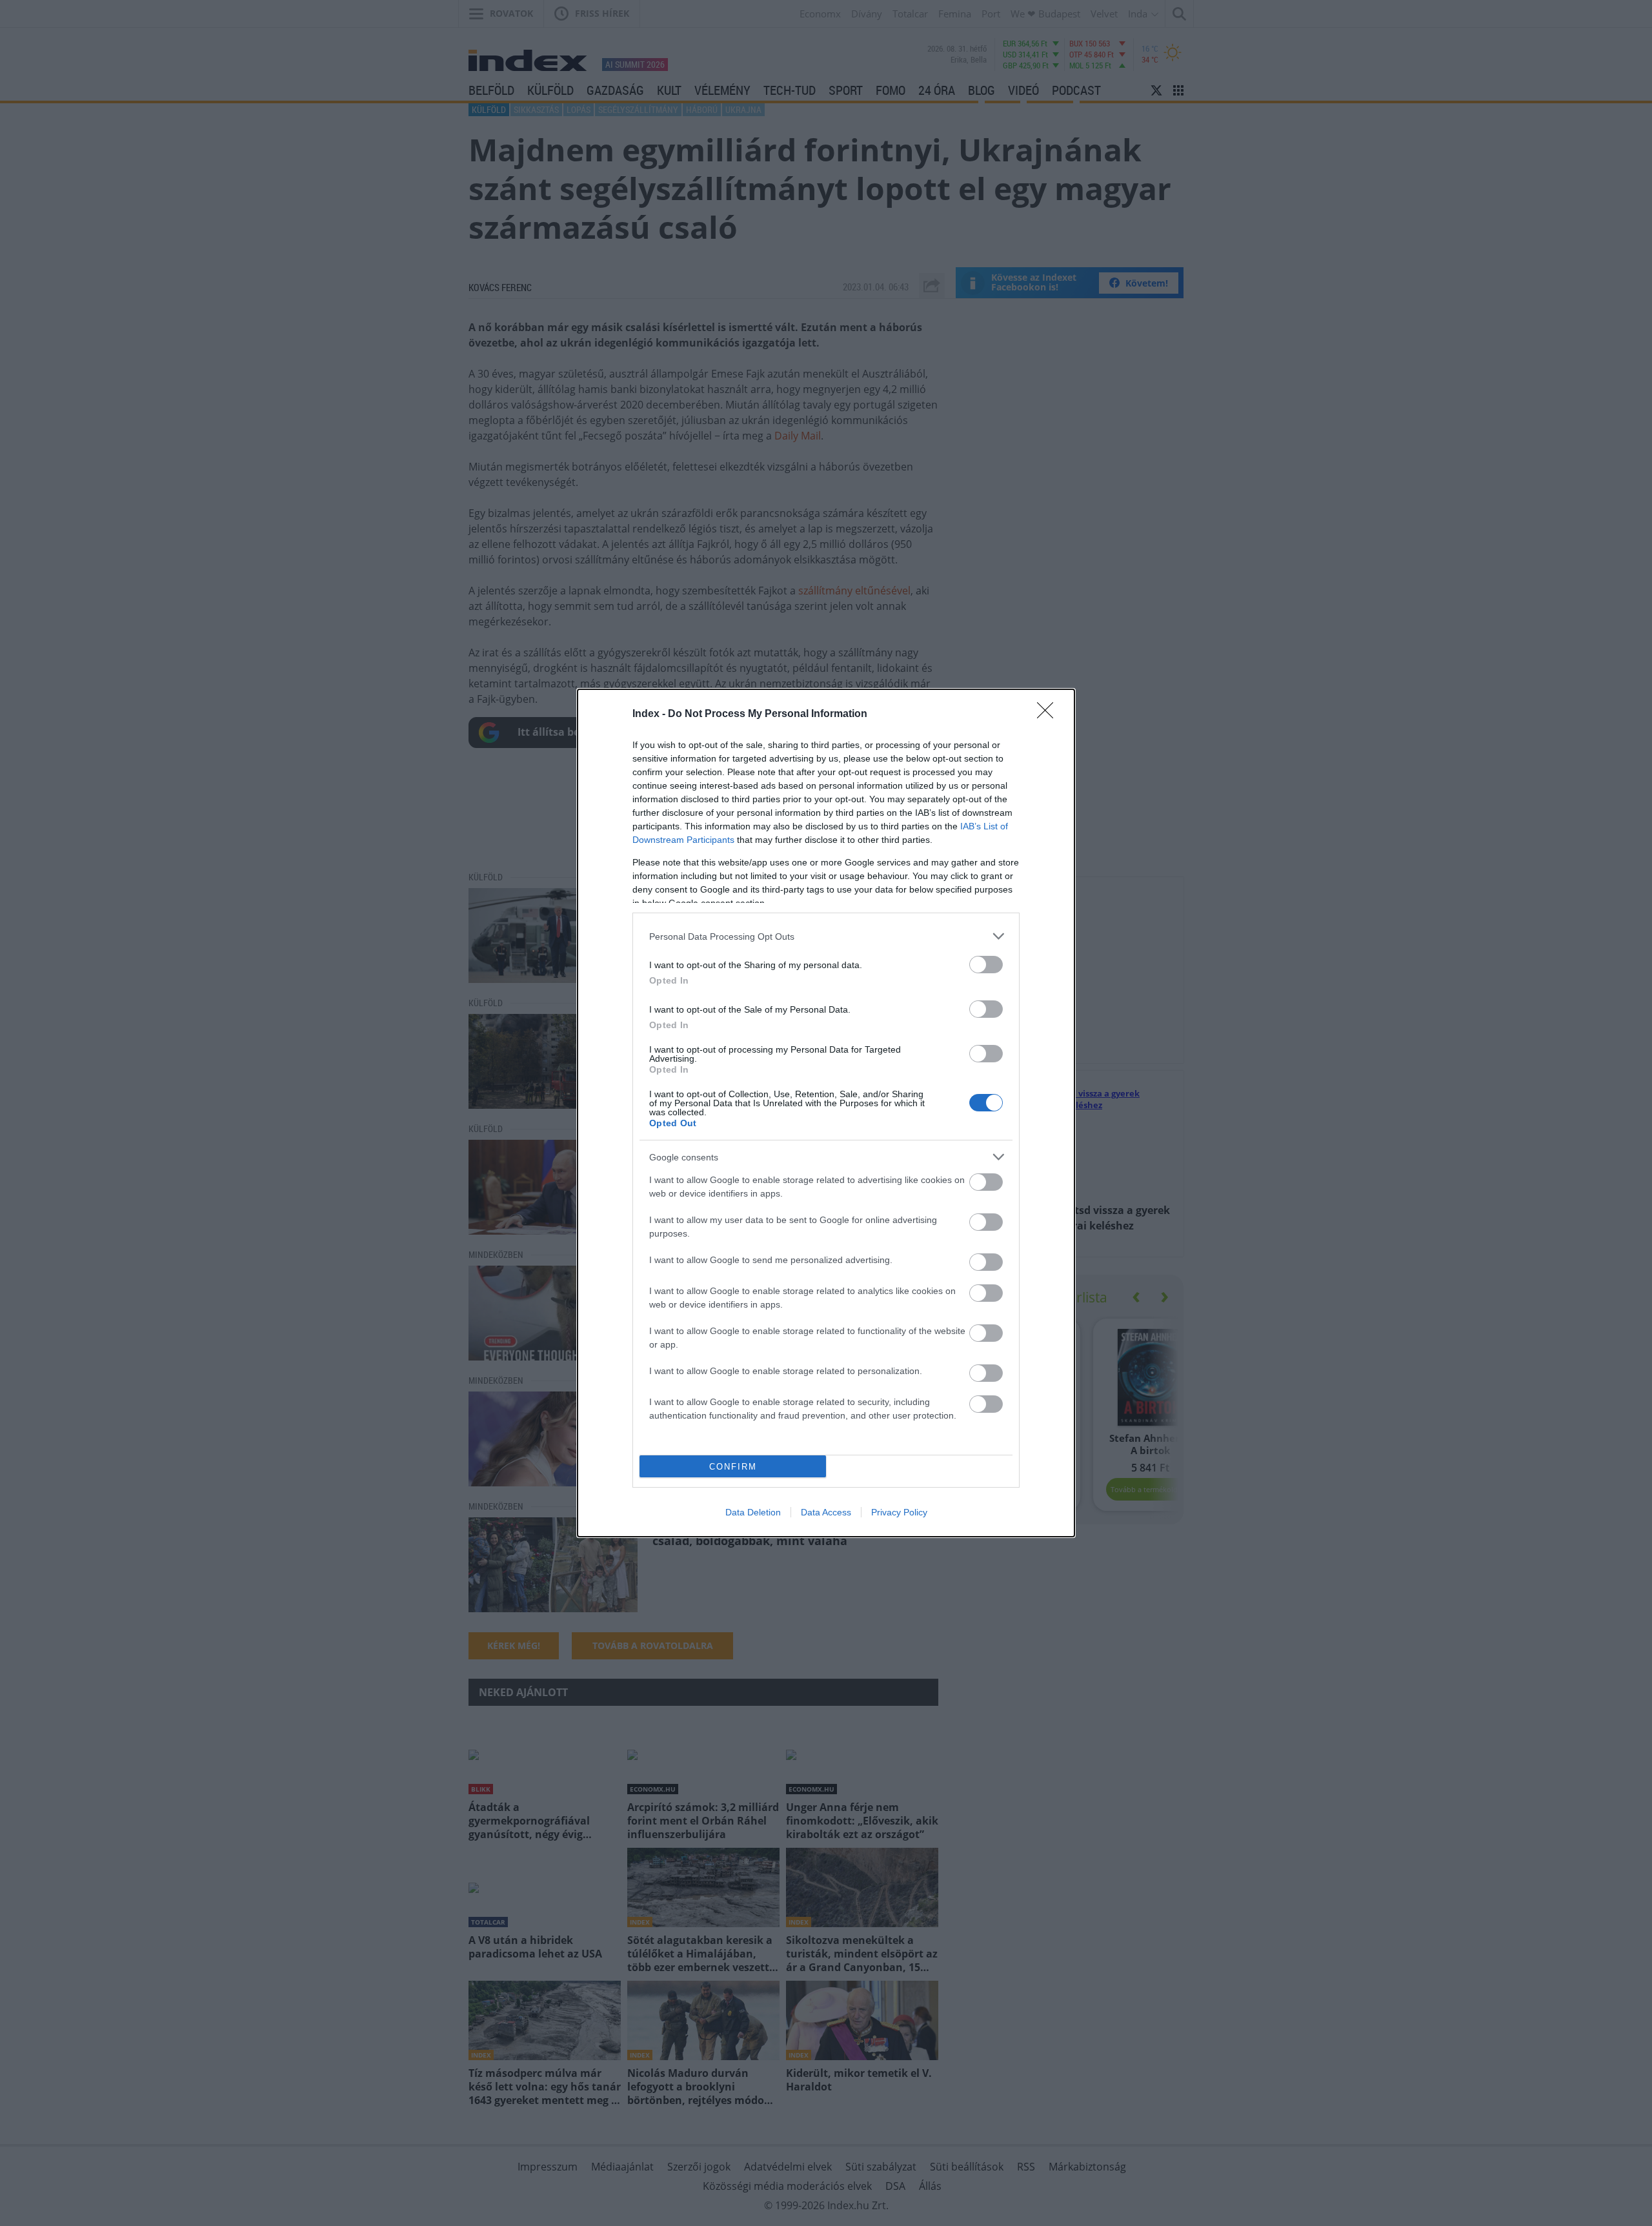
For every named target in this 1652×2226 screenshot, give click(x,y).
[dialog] (826, 1113)
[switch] (986, 965)
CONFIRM (733, 1467)
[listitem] (826, 936)
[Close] (1049, 714)
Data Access (826, 1512)
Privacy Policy (899, 1512)
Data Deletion (753, 1512)
